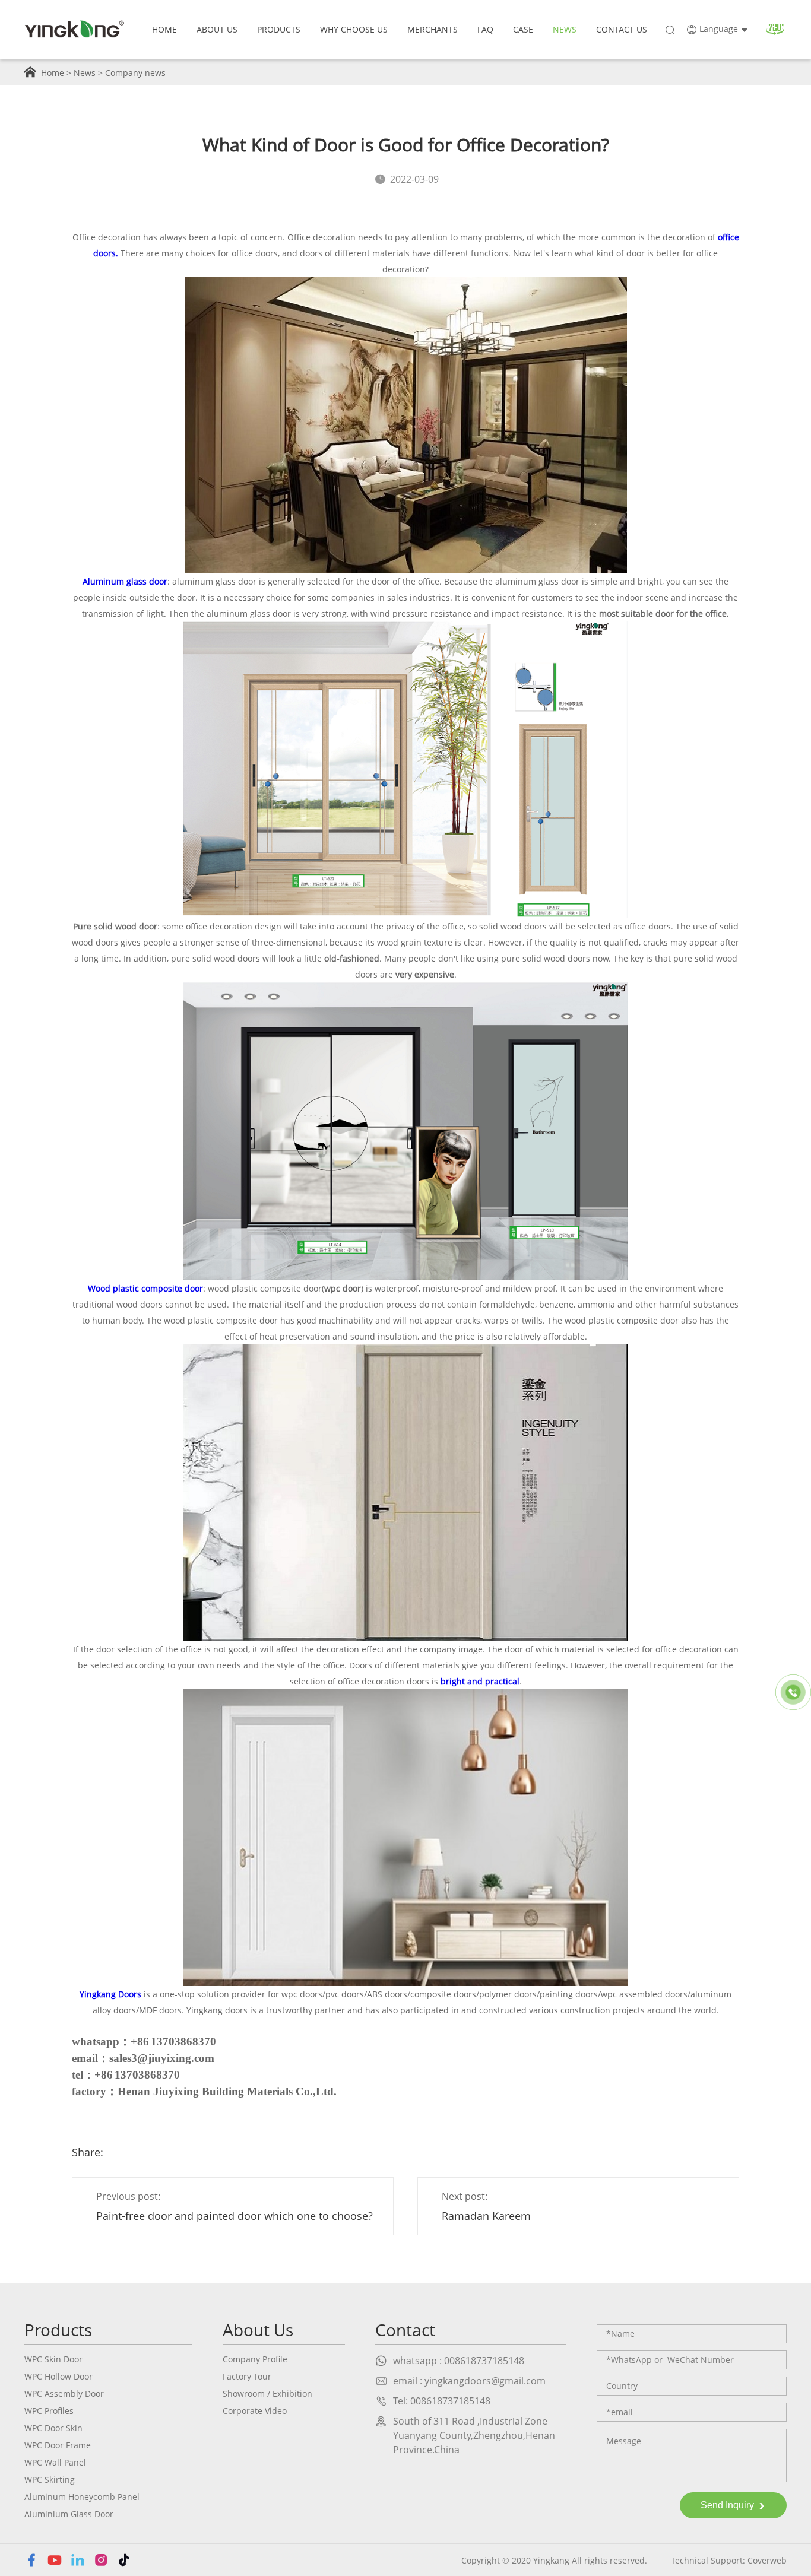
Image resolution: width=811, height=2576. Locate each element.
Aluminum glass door (125, 581)
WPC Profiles (49, 2411)
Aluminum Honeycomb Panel (82, 2497)
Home (164, 29)
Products (279, 29)
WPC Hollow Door (58, 2376)
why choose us (354, 29)
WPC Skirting (50, 2480)
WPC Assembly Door (64, 2393)
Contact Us (622, 29)
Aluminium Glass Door (69, 2514)
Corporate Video (255, 2411)
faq (485, 29)
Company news (135, 73)
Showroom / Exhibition (267, 2393)
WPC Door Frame (58, 2445)
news (565, 29)
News (85, 73)
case (523, 29)
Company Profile (255, 2359)
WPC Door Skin (53, 2428)
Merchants (433, 29)
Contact (405, 2330)
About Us (217, 29)
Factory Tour (247, 2376)
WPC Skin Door (53, 2359)
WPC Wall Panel (55, 2462)
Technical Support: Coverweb (729, 2560)
